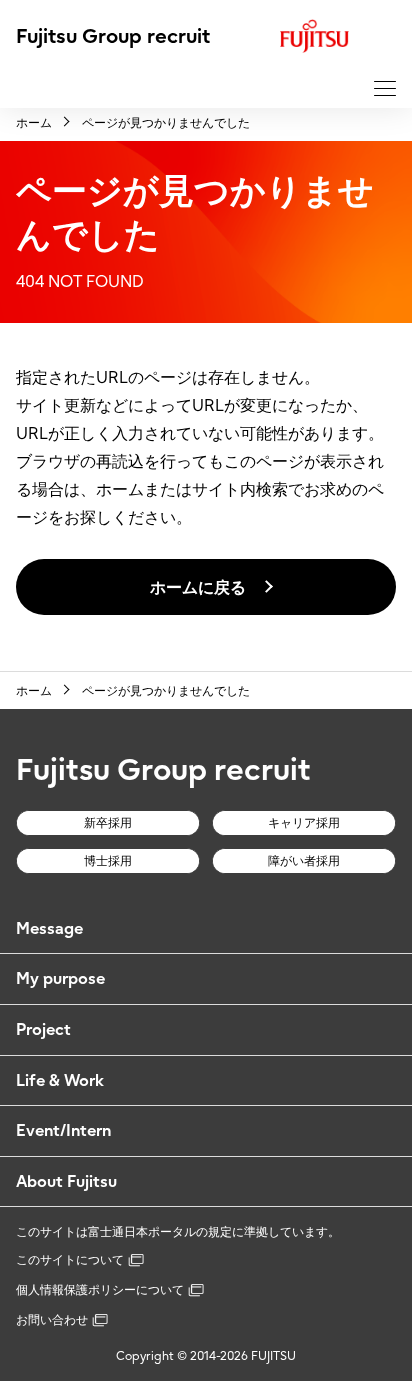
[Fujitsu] (338, 36)
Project (43, 1029)
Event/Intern (63, 1130)
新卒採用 (108, 822)
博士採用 (108, 860)
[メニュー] (385, 88)
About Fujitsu (66, 1181)
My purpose (60, 978)
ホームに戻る (198, 587)
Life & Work (60, 1080)
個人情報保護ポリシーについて (100, 1289)
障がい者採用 (304, 860)
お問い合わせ (52, 1319)
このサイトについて (70, 1259)
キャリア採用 (304, 822)
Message (49, 928)
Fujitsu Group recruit (113, 35)
